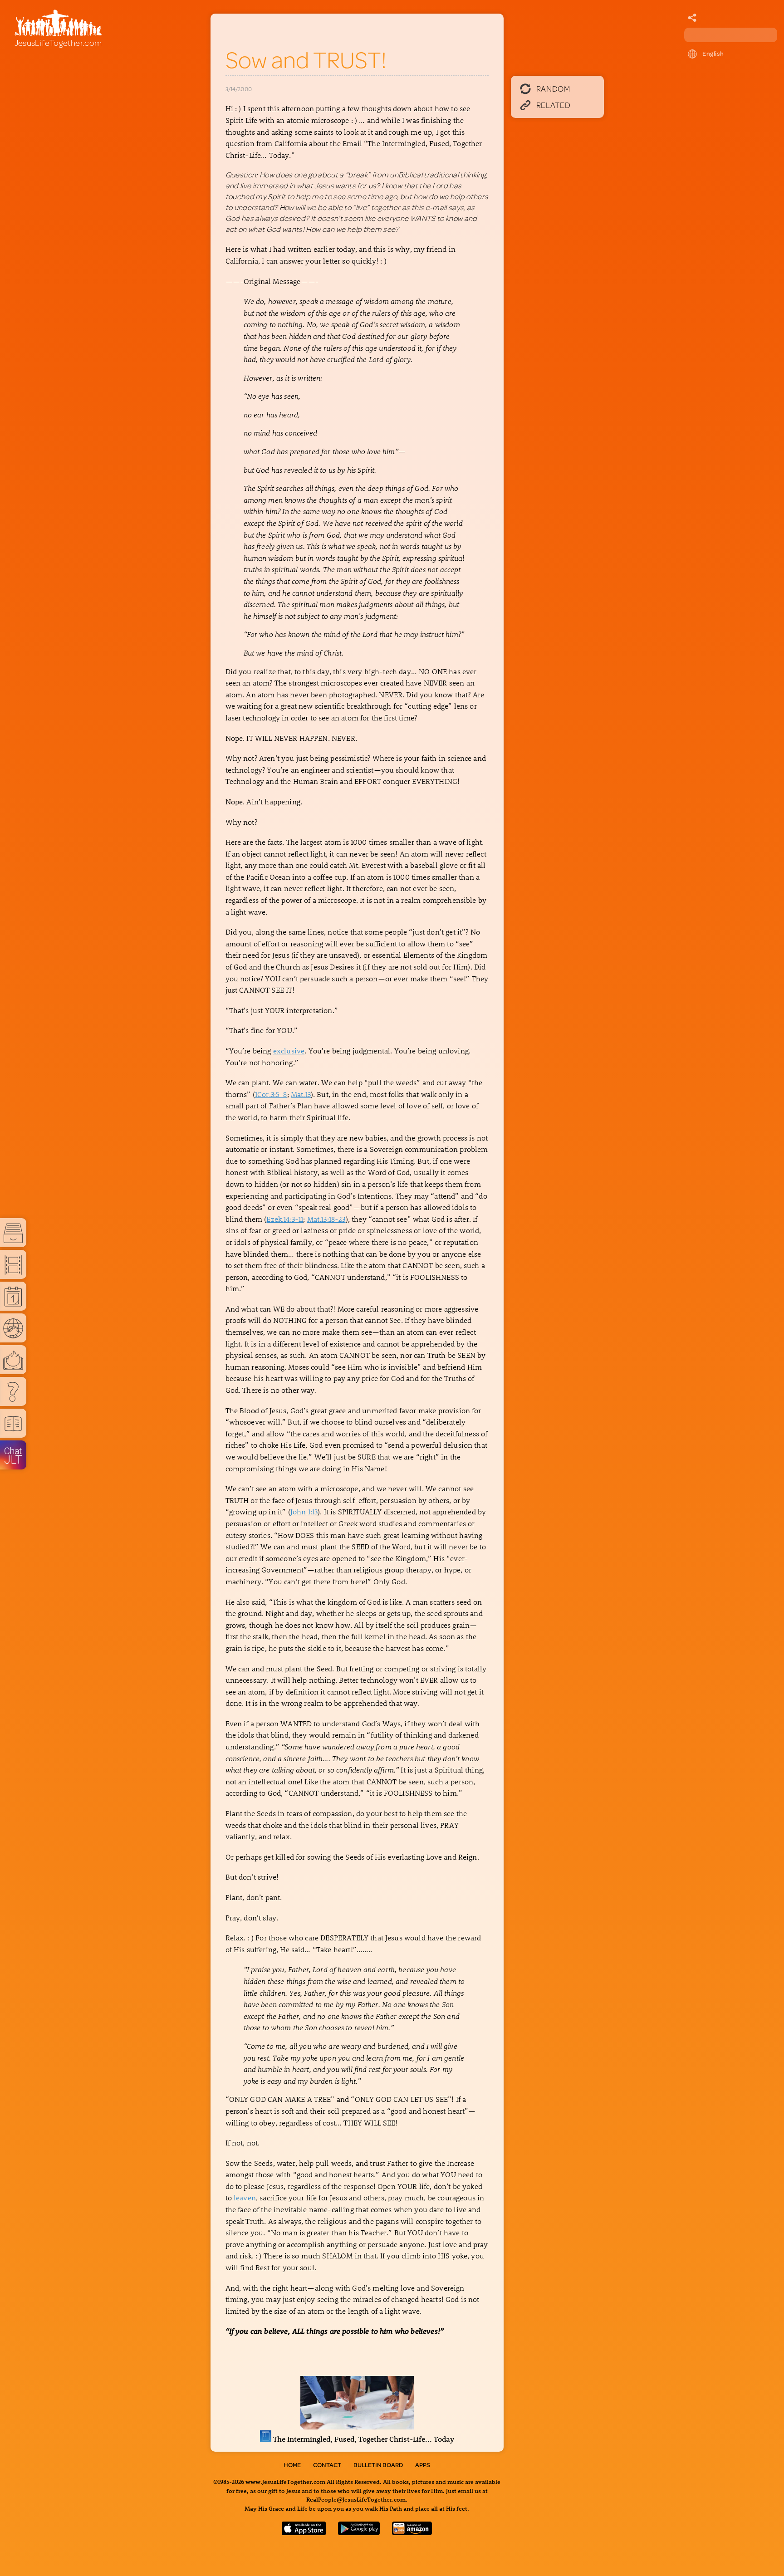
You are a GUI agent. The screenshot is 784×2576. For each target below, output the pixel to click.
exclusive (289, 1050)
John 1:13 (304, 1511)
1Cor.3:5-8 (271, 1094)
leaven (245, 2197)
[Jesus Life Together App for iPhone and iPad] (304, 2532)
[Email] (692, 18)
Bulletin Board (378, 2465)
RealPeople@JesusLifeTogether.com (356, 2499)
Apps (423, 2465)
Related (554, 105)
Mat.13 (301, 1094)
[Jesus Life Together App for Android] (359, 2532)
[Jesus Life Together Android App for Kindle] (412, 2532)
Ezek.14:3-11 (285, 1219)
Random (553, 88)
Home (292, 2465)
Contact (327, 2465)
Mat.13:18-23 (326, 1219)
